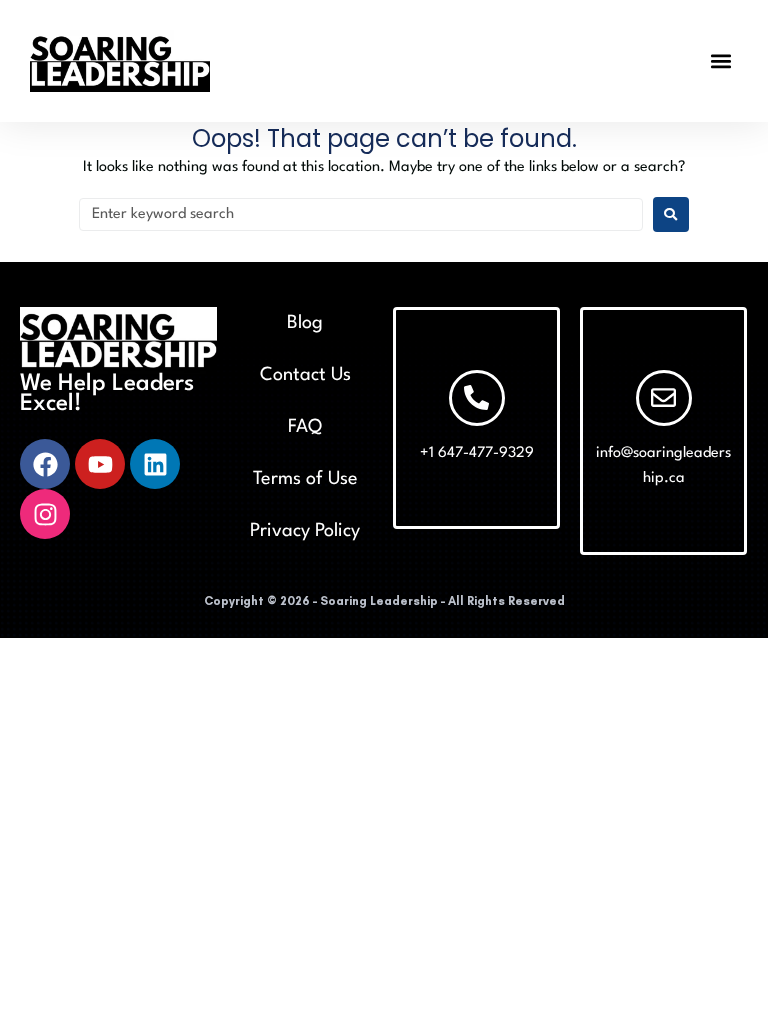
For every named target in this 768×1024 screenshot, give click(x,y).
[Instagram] (45, 514)
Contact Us (305, 375)
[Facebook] (45, 464)
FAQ (305, 427)
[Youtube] (100, 464)
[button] (721, 60)
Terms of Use (305, 479)
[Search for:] (361, 214)
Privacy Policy (305, 531)
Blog (305, 323)
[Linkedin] (155, 464)
